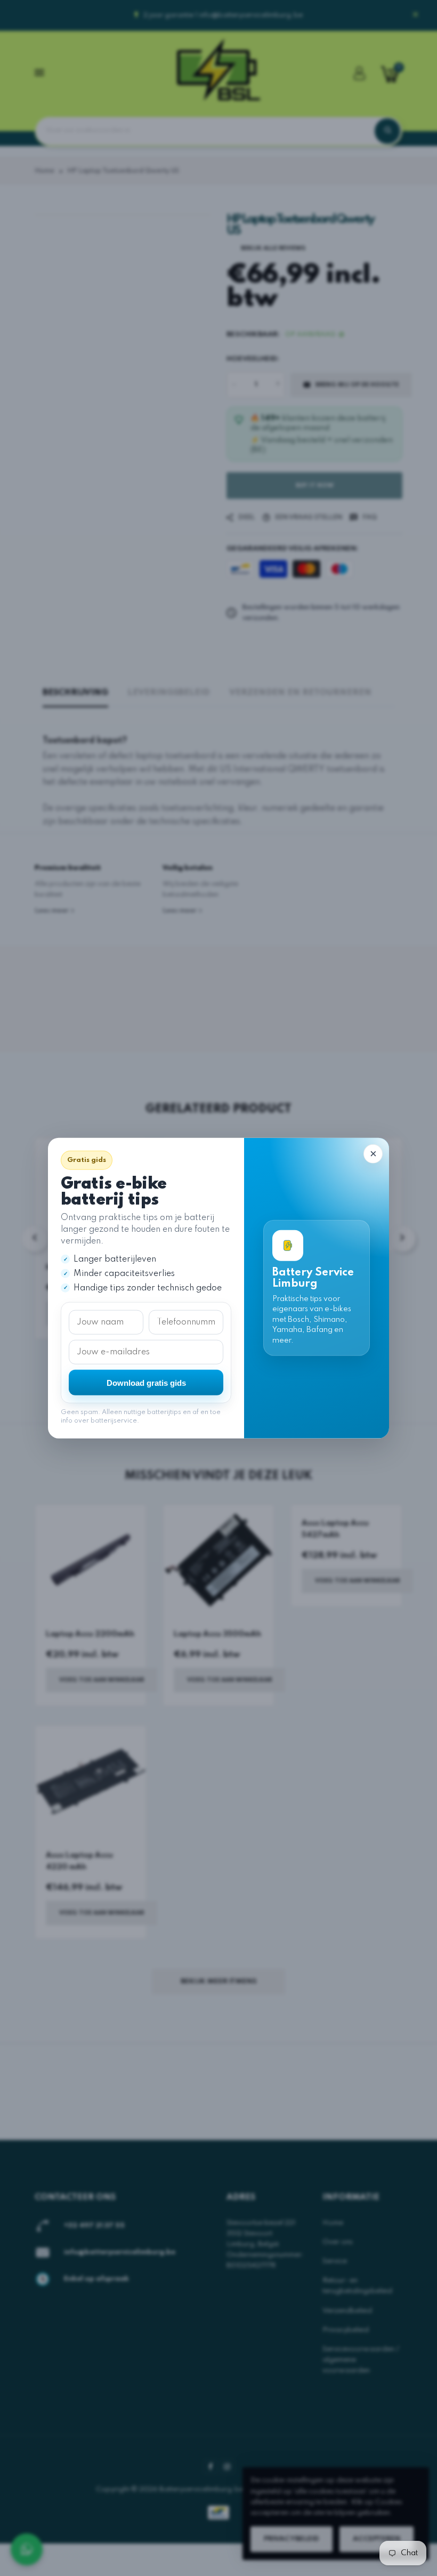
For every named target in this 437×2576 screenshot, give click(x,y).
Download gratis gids (146, 1382)
